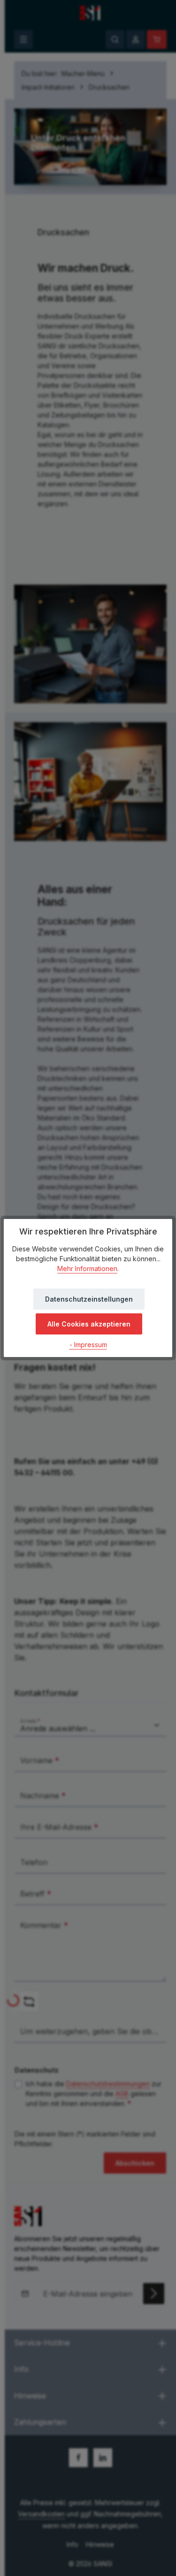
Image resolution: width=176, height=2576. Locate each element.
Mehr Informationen (87, 1269)
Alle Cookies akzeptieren (89, 1324)
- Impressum (88, 1345)
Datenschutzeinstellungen (89, 1299)
